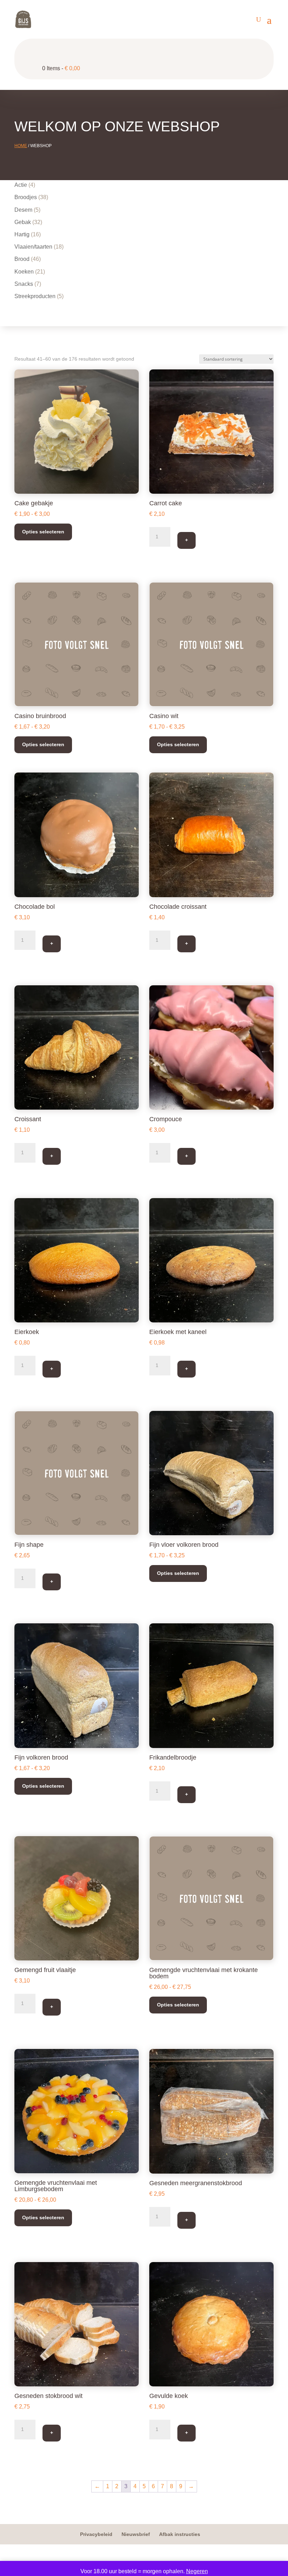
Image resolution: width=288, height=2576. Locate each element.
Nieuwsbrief (136, 2534)
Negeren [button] (197, 2571)
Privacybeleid (96, 2534)
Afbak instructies (180, 2534)
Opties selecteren (43, 532)
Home (21, 146)
